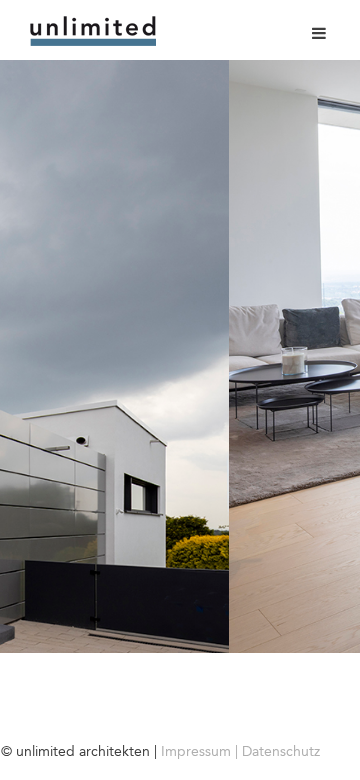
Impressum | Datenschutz (240, 751)
